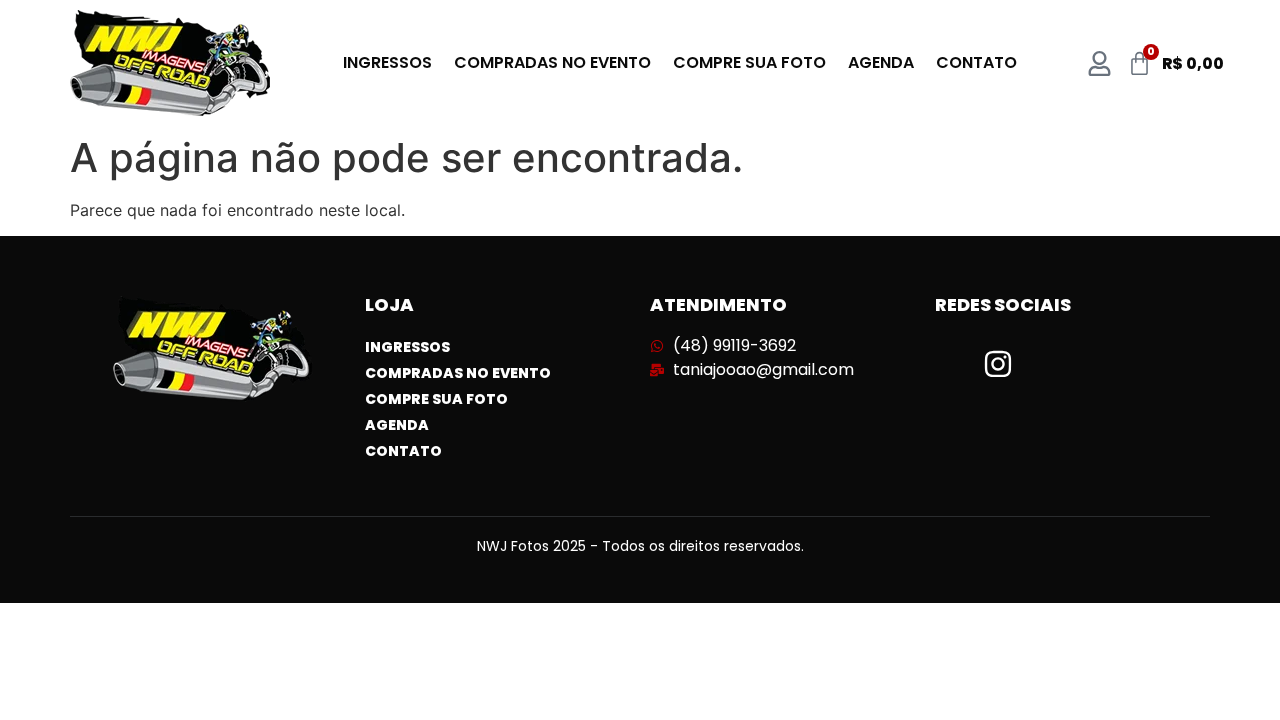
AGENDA (881, 62)
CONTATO (976, 62)
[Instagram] (998, 364)
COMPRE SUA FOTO (749, 62)
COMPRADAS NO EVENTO (552, 62)
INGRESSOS (387, 62)
